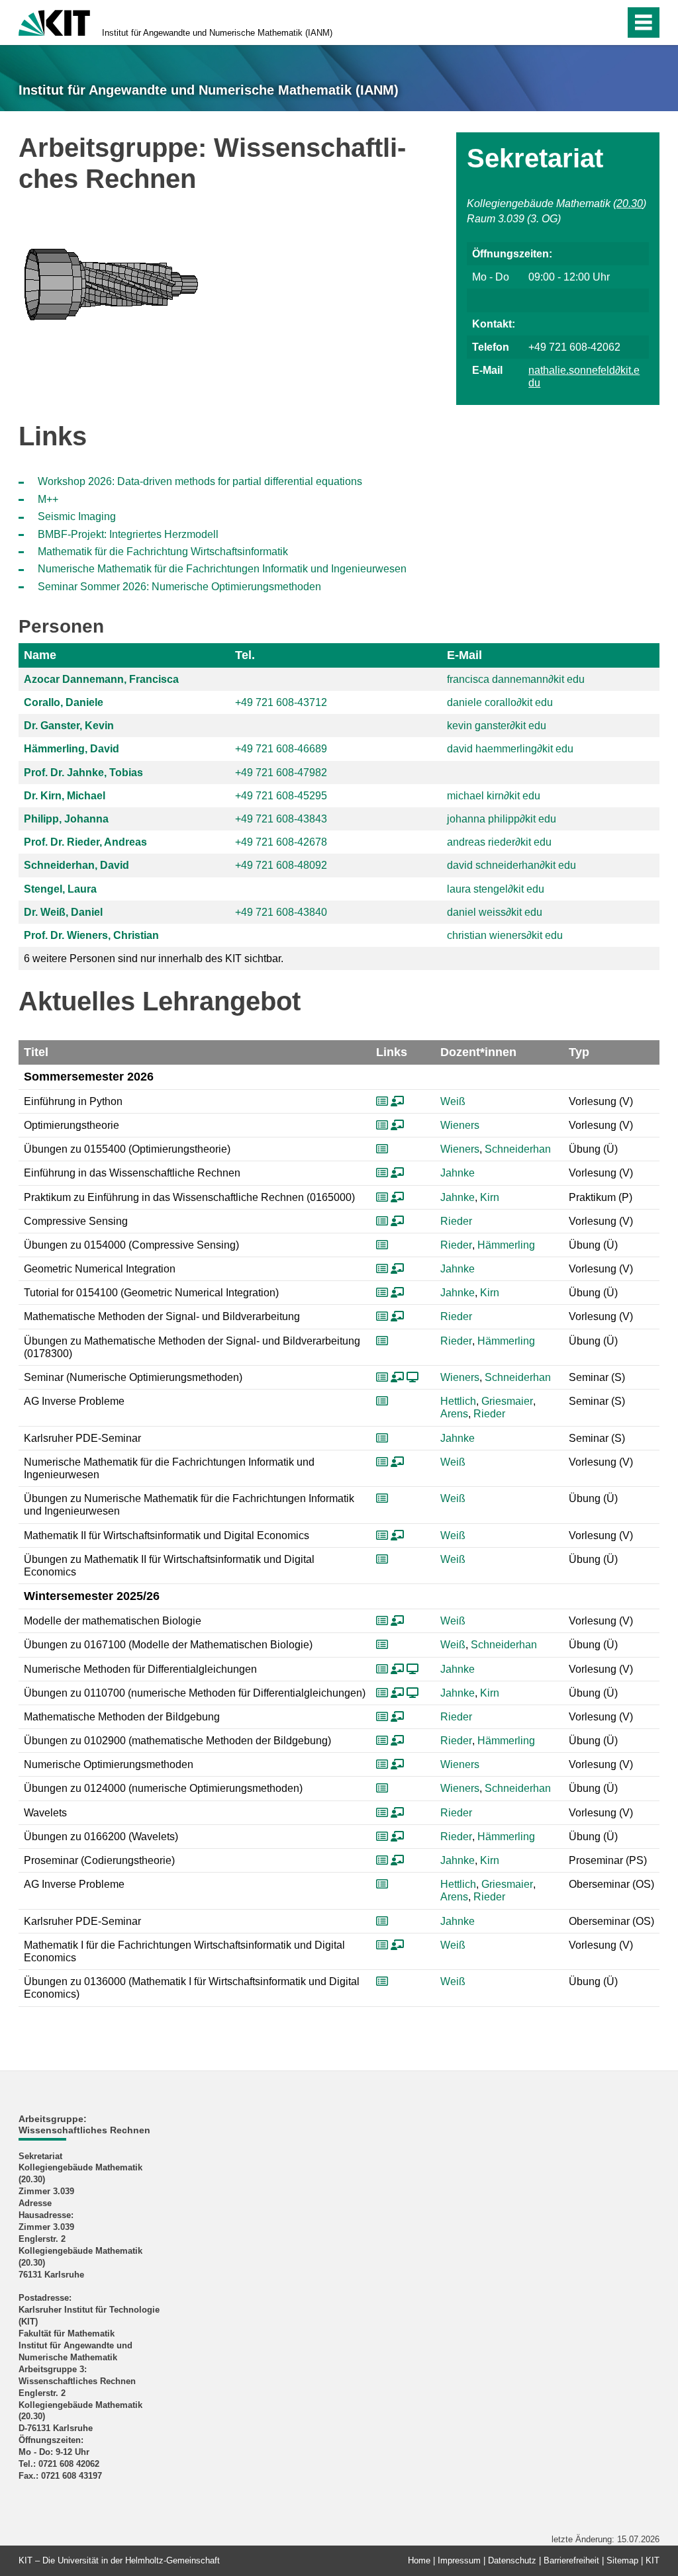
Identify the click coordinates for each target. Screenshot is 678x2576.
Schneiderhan (518, 1149)
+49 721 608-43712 (281, 702)
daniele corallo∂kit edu (500, 702)
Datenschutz (512, 2560)
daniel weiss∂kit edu (495, 912)
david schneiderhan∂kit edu (511, 865)
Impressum (459, 2560)
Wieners (460, 1125)
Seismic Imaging (77, 516)
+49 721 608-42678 (281, 842)
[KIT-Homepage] (54, 22)
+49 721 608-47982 (281, 773)
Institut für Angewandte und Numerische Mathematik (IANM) (217, 33)
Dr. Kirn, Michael (65, 796)
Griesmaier (507, 1401)
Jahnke (458, 1173)
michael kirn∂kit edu (494, 796)
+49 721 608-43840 (281, 912)
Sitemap (622, 2560)
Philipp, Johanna (66, 819)
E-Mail (464, 655)
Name (40, 655)
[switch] (586, 22)
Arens (454, 1414)
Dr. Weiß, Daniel (63, 912)
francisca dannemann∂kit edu (516, 679)
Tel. (245, 655)
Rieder (456, 1221)
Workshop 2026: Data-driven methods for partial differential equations (200, 481)
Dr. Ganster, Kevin (69, 726)
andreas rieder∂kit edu (499, 842)
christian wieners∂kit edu (505, 935)
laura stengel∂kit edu (496, 889)
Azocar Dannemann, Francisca (101, 679)
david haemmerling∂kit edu (510, 749)
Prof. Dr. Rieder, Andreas (85, 842)
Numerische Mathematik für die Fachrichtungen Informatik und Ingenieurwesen (222, 569)
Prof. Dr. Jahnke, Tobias (83, 773)
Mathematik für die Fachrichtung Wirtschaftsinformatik (163, 552)
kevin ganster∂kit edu (497, 726)
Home (419, 2560)
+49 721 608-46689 (281, 749)
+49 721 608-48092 (281, 865)
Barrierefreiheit (571, 2560)
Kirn (490, 1197)
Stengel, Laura (60, 889)
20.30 (630, 203)
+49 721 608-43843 (281, 819)
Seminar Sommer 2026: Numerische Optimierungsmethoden (179, 587)
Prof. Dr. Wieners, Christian (91, 935)
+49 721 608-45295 (281, 796)
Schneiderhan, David (76, 865)
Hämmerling (506, 1245)
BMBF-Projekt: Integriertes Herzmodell (128, 534)
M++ (48, 499)
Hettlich (458, 1401)
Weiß (453, 1101)
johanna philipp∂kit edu (502, 819)
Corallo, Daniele (64, 702)
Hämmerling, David (72, 749)
